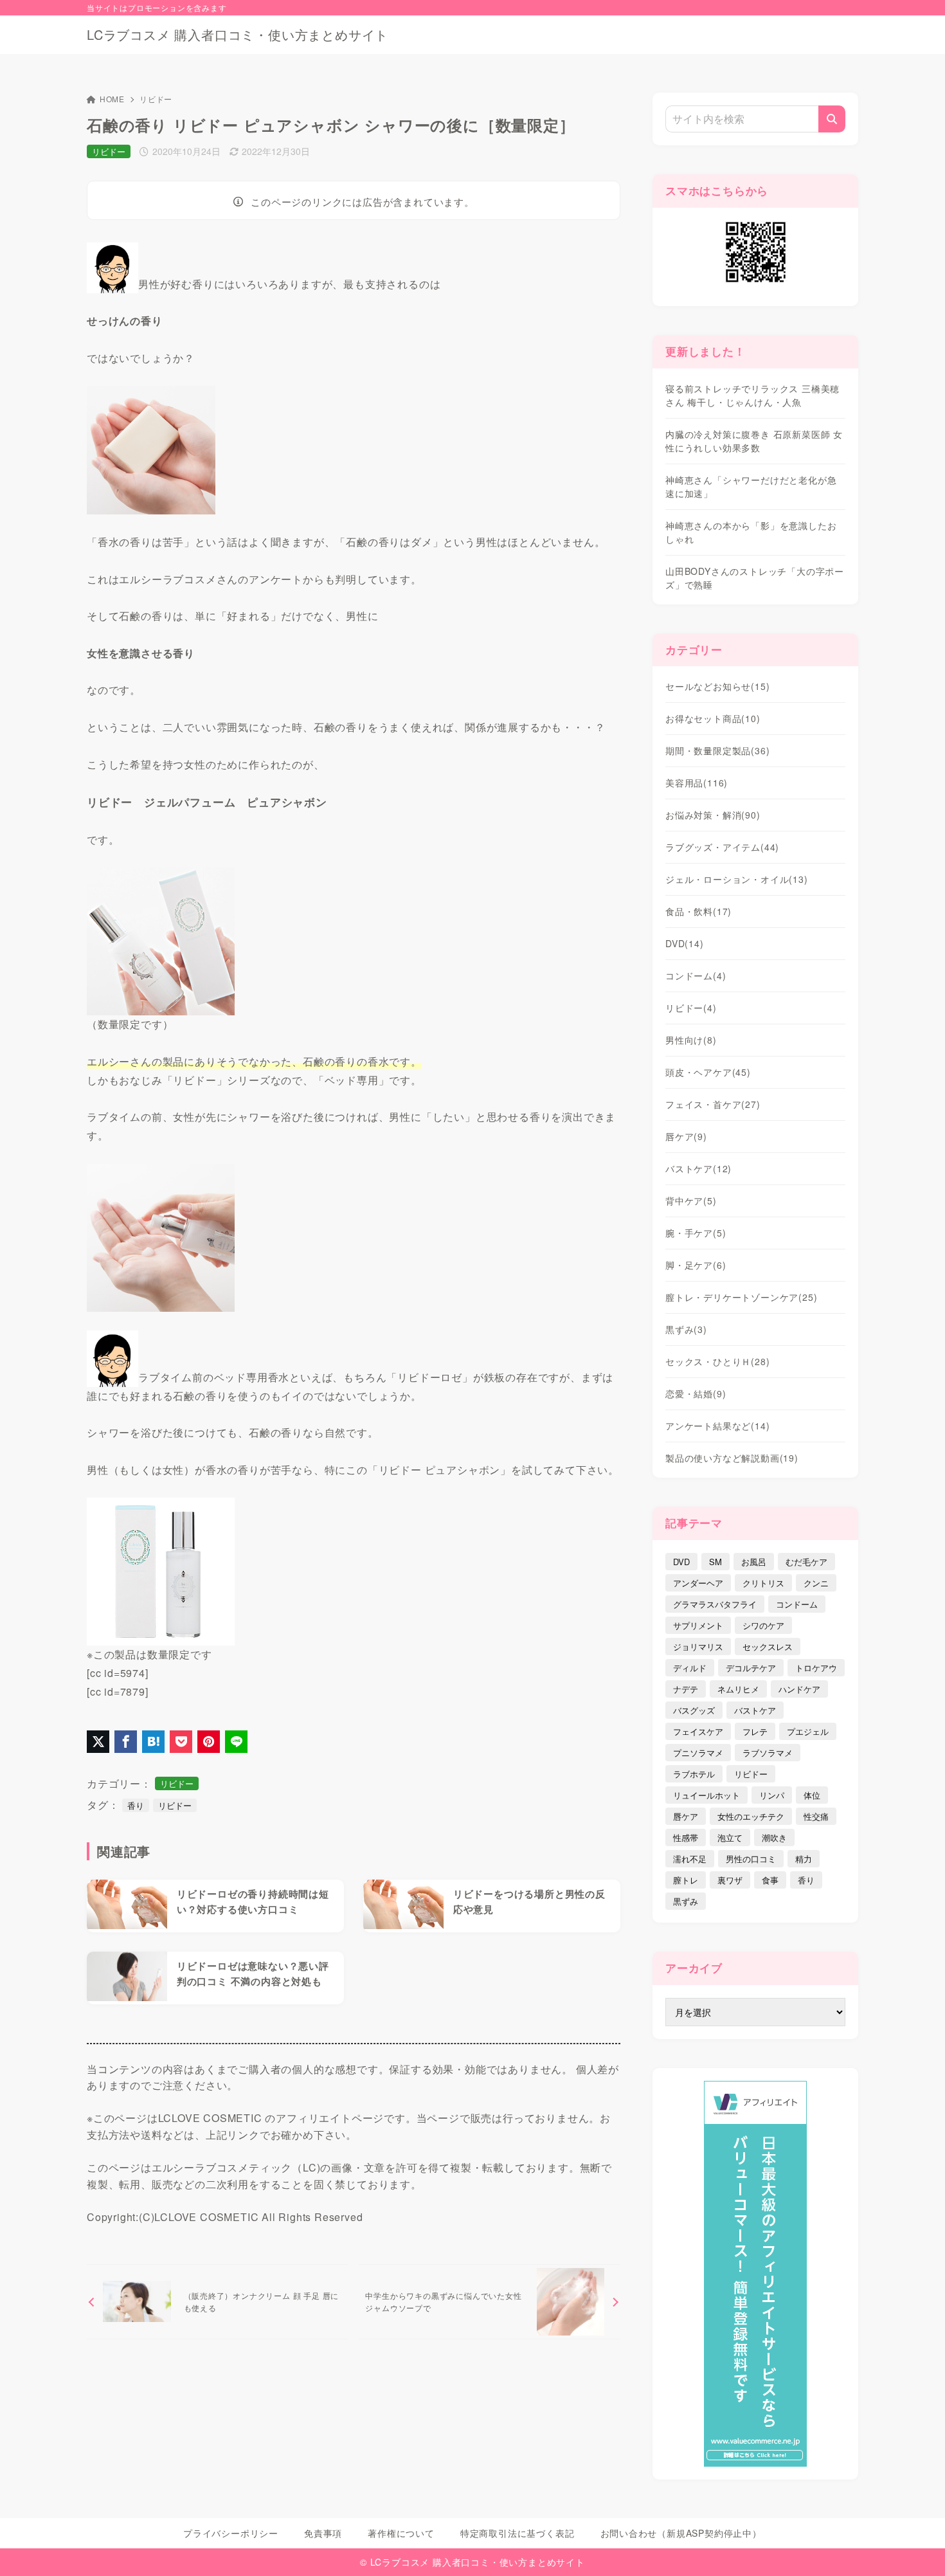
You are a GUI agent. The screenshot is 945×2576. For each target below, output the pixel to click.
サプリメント (698, 1625)
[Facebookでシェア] (126, 1742)
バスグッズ (694, 1710)
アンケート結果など (717, 1426)
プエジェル (808, 1731)
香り (136, 1805)
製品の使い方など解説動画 (732, 1458)
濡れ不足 (690, 1859)
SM (715, 1562)
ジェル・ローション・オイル (737, 879)
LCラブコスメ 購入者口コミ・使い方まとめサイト (238, 35)
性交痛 (816, 1816)
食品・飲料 (698, 911)
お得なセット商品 (713, 718)
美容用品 (697, 783)
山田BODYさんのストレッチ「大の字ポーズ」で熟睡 (755, 578)
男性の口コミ (751, 1859)
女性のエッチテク (751, 1816)
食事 (770, 1880)
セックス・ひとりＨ (717, 1361)
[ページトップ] (916, 2547)
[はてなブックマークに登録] (153, 1742)
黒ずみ (686, 1329)
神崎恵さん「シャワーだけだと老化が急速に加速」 (751, 486)
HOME (112, 99)
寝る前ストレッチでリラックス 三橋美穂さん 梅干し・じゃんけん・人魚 (752, 395)
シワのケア (763, 1625)
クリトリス (763, 1583)
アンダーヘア (698, 1583)
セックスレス (768, 1646)
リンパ (772, 1795)
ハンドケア (799, 1689)
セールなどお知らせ (717, 686)
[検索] (832, 119)
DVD (685, 943)
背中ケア (691, 1201)
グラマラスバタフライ (715, 1604)
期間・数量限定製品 (717, 750)
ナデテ (686, 1689)
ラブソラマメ (768, 1753)
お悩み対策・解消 (713, 815)
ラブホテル (694, 1774)
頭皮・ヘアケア (708, 1072)
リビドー (156, 99)
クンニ (816, 1583)
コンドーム (696, 975)
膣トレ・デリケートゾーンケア (741, 1297)
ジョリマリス (698, 1646)
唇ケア (686, 1136)
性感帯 (686, 1837)
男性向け (691, 1040)
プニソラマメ (698, 1753)
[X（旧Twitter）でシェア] (98, 1742)
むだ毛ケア (806, 1562)
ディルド (690, 1668)
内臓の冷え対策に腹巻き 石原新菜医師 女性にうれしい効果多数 (754, 441)
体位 (812, 1795)
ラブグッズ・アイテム (722, 847)
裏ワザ (730, 1880)
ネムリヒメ (738, 1689)
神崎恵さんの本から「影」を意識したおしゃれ (751, 532)
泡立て (730, 1837)
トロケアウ (816, 1668)
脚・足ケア (696, 1265)
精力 (804, 1859)
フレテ (755, 1731)
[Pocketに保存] (181, 1742)
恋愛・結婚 (696, 1393)
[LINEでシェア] (236, 1742)
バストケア (698, 1168)
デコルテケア (751, 1668)
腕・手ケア (696, 1233)
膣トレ (686, 1880)
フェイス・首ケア (713, 1104)
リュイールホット (706, 1795)
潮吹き (774, 1837)
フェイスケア (698, 1731)
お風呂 (754, 1562)
